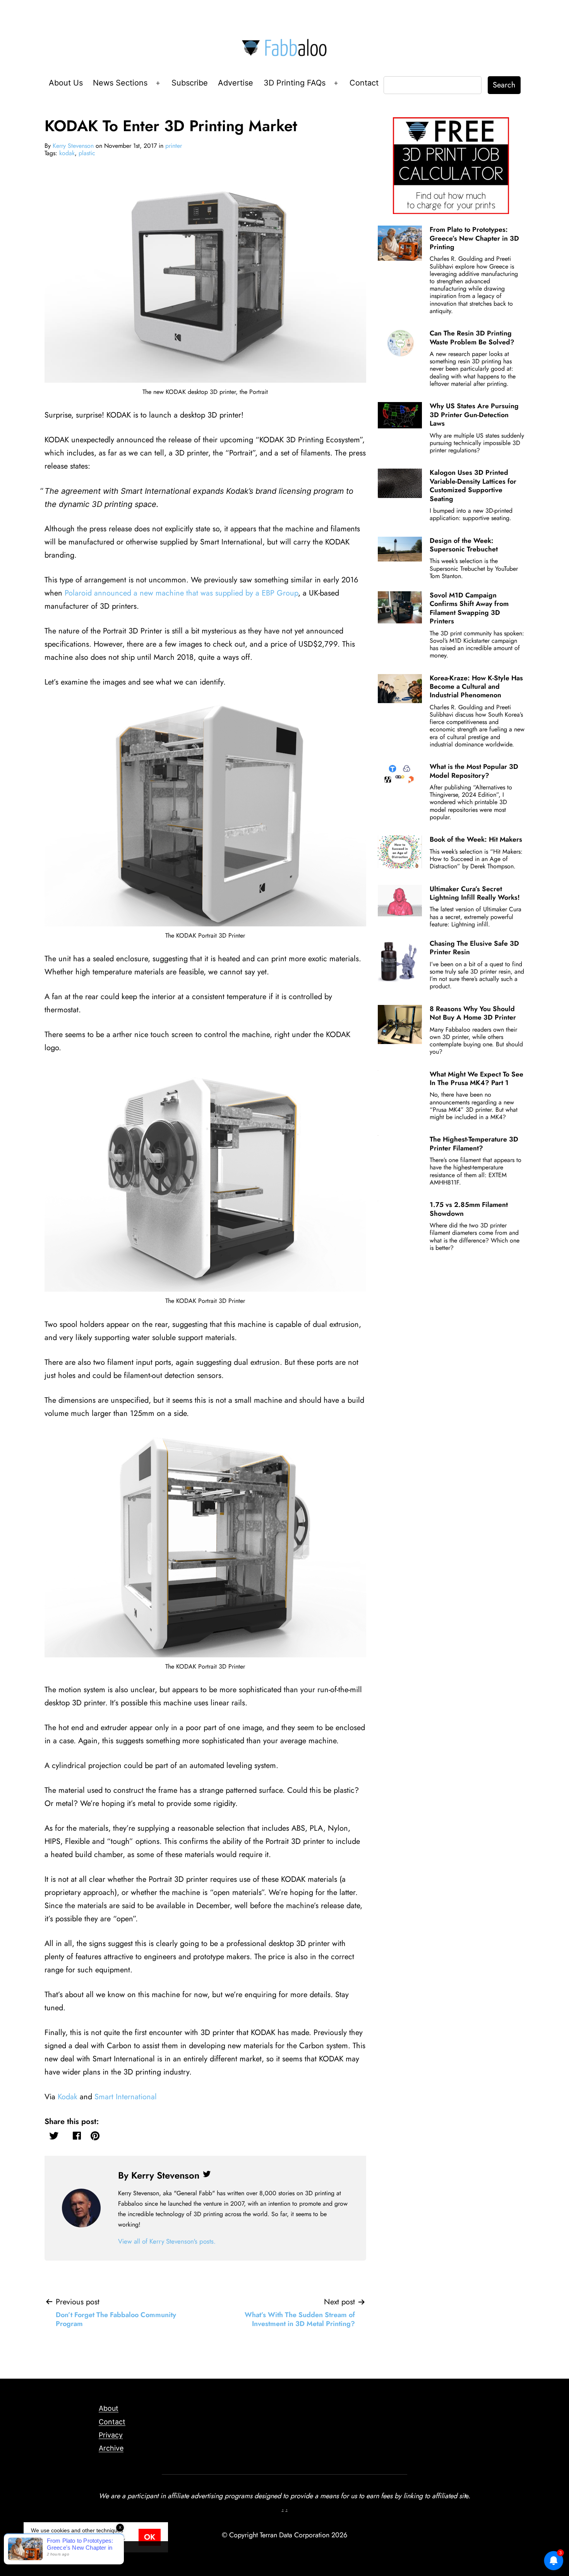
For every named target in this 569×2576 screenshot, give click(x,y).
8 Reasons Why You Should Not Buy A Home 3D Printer (473, 1013)
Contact (364, 83)
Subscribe (190, 83)
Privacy (111, 2435)
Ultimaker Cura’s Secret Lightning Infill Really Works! (475, 893)
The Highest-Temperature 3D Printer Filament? (474, 1143)
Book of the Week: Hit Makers (476, 839)
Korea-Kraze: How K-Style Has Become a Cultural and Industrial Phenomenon (476, 687)
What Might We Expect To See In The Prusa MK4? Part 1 (476, 1078)
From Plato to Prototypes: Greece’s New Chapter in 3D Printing (474, 238)
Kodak (68, 2097)
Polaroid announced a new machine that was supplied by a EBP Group (181, 593)
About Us (66, 83)
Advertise (236, 83)
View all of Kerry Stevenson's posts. (167, 2241)
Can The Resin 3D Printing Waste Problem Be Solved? (472, 337)
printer (174, 146)
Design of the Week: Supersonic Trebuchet (464, 545)
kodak (67, 153)
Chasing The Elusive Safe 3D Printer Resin (474, 948)
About (109, 2408)
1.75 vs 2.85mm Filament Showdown (469, 1209)
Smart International (126, 2097)
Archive (111, 2448)
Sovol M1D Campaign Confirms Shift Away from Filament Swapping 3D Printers (469, 608)
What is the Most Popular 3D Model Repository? (474, 771)
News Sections (120, 83)
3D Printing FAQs (295, 83)
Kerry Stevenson (73, 146)
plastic (87, 153)
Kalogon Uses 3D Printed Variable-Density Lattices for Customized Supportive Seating (473, 485)
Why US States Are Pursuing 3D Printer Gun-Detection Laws (474, 415)
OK (150, 2537)
